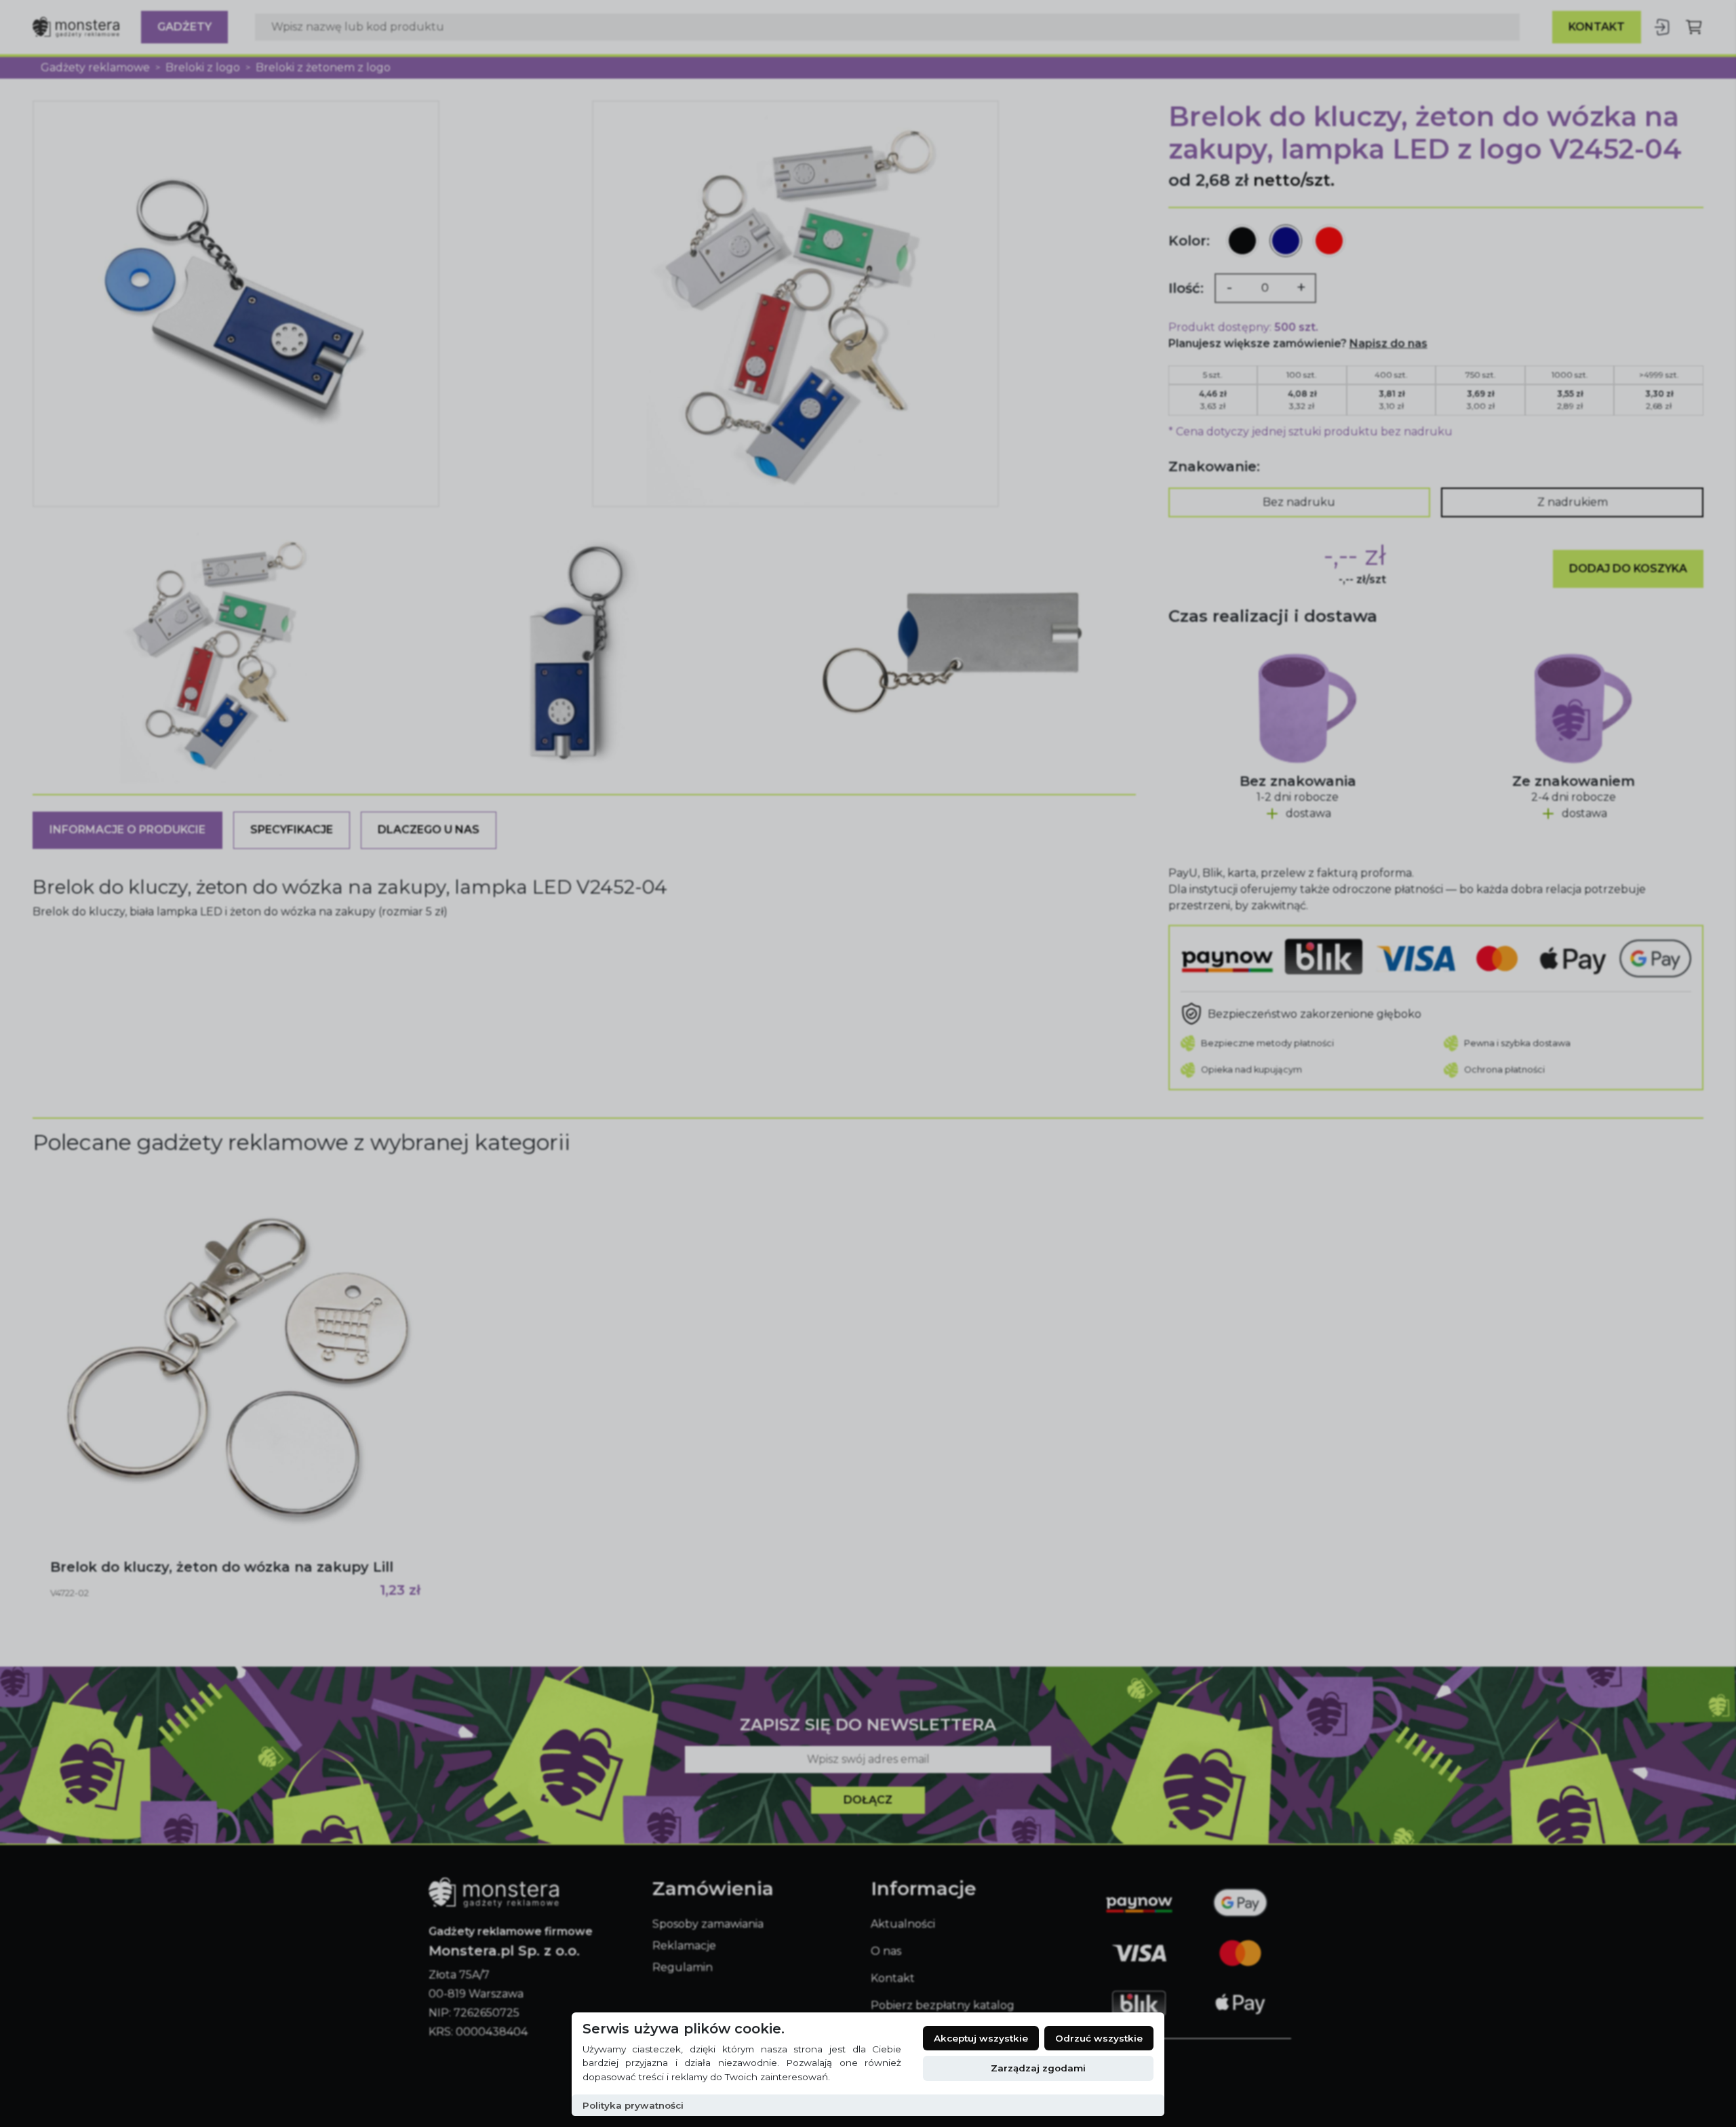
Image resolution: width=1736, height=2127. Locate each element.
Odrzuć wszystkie (1099, 2038)
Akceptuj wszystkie (981, 2038)
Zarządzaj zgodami (1038, 2068)
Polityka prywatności (633, 2105)
